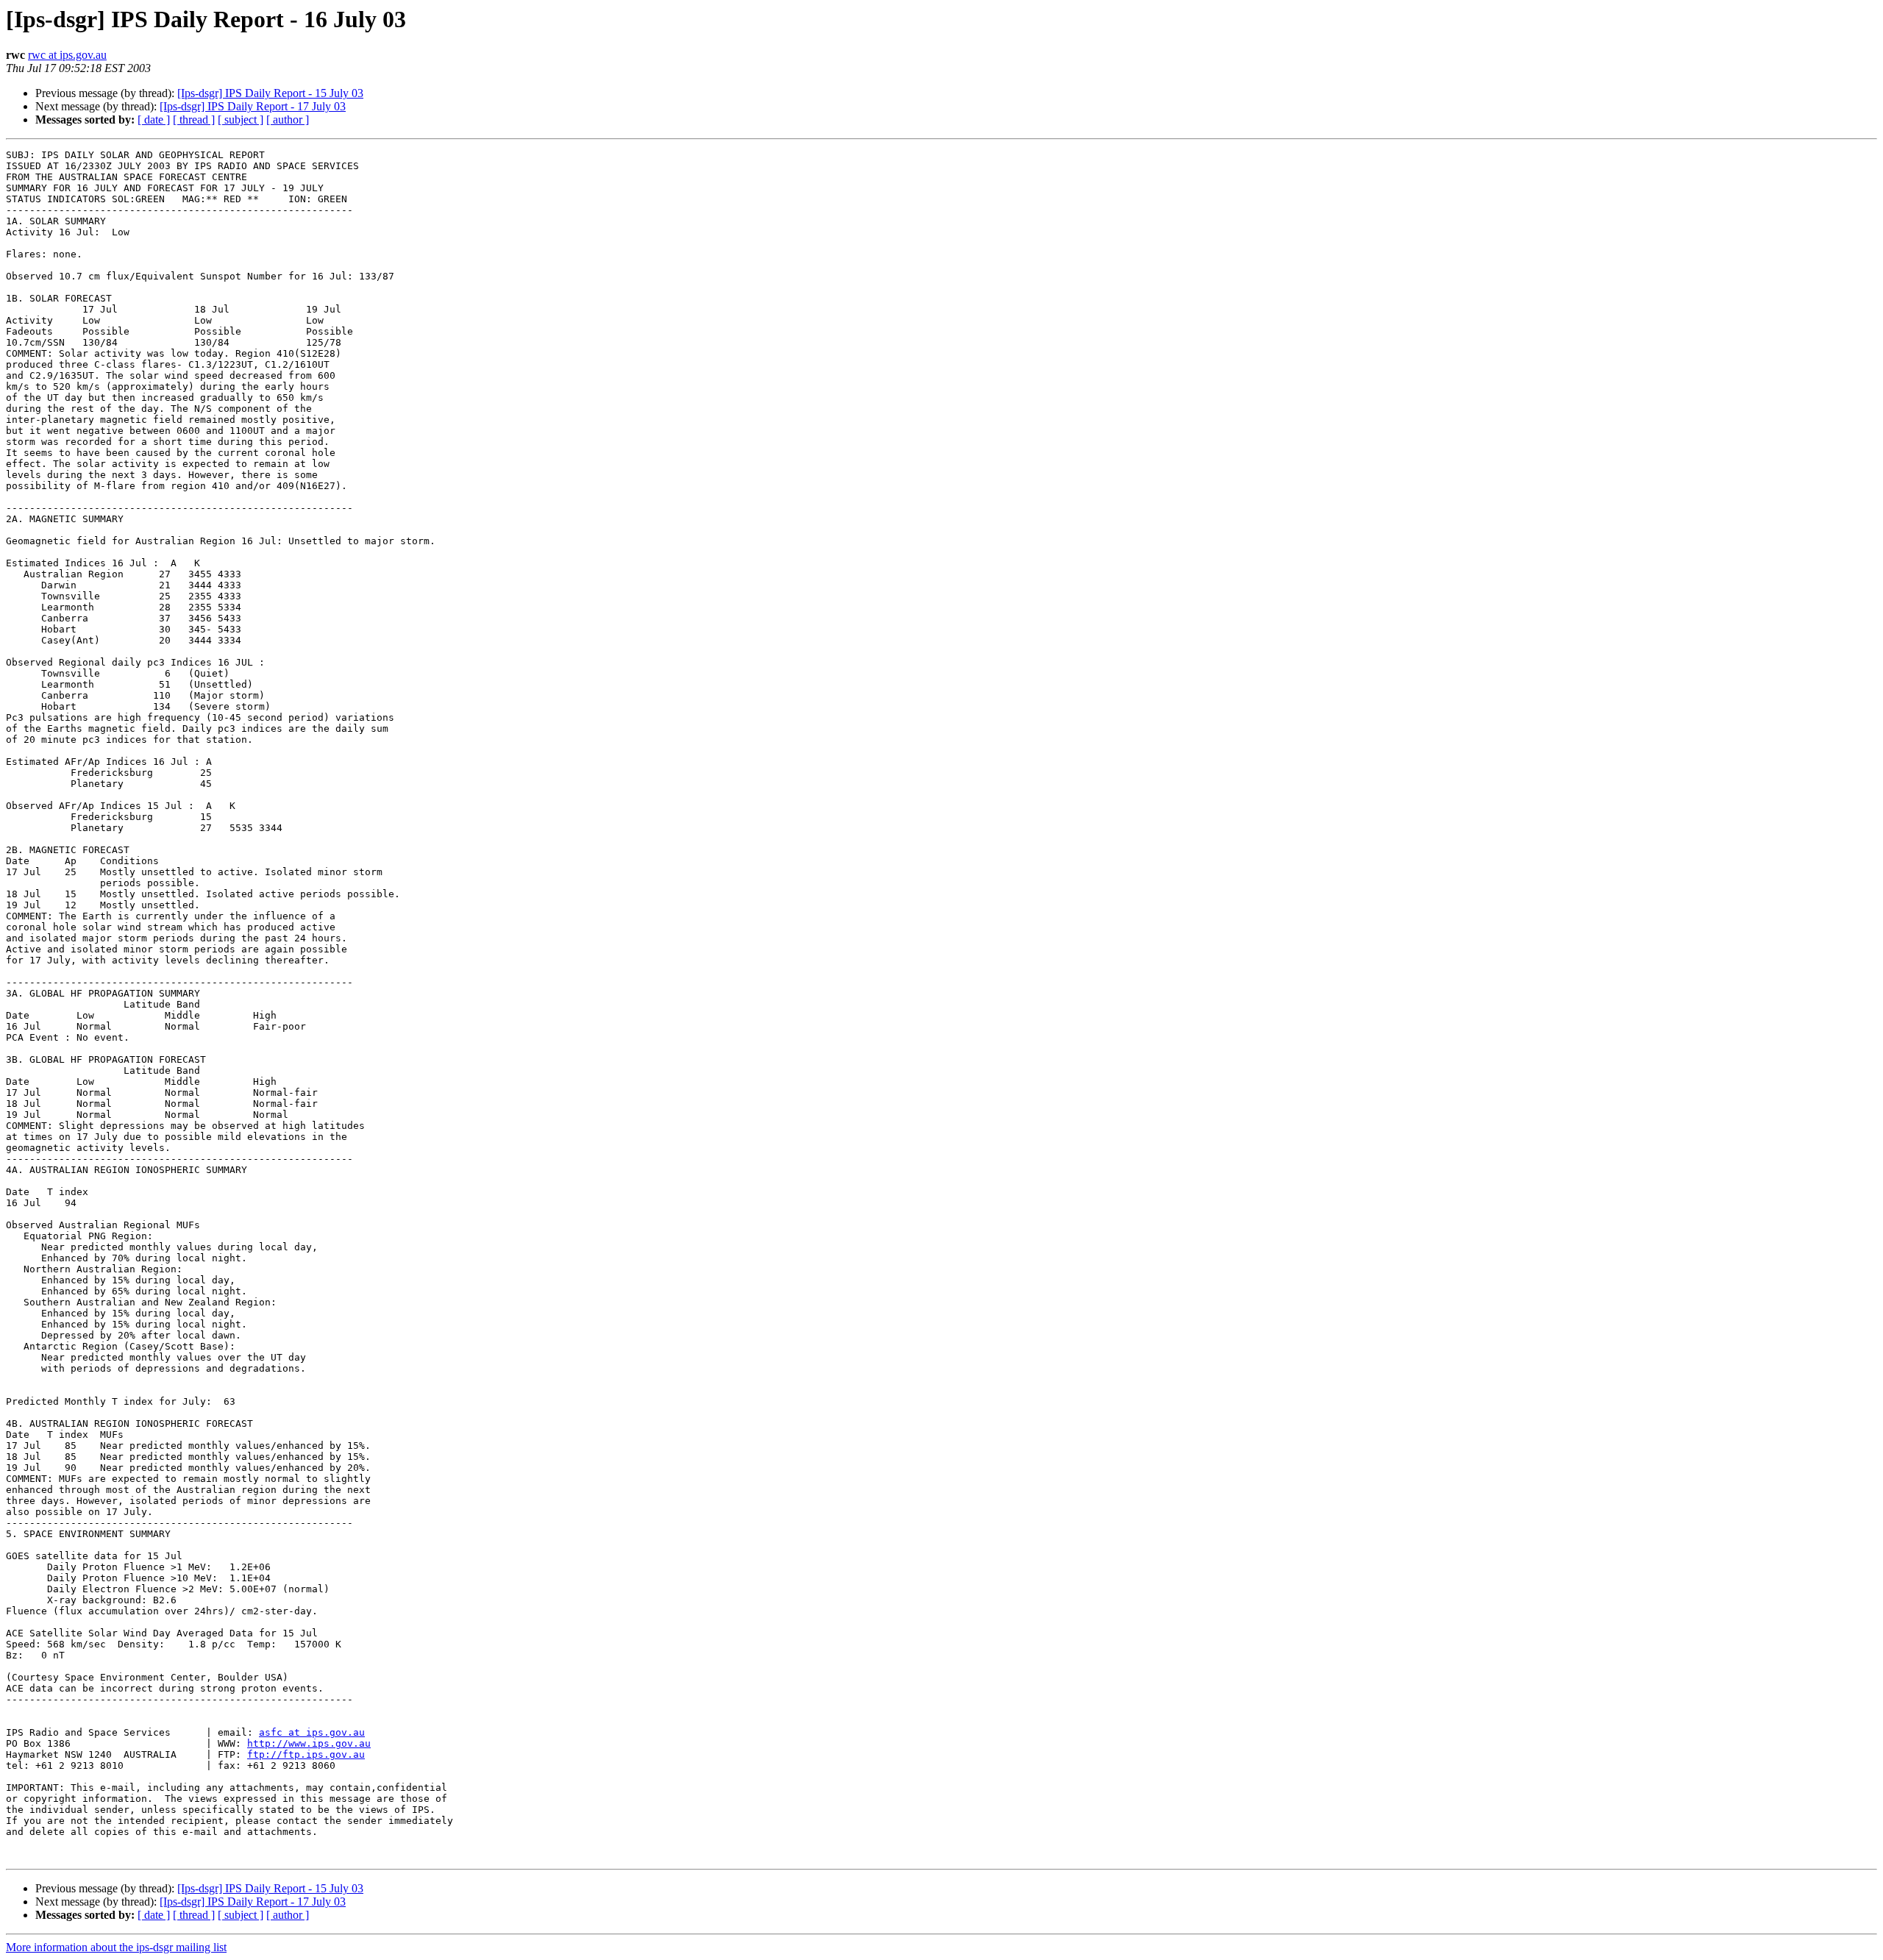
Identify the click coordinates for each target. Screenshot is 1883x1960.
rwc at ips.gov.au (67, 55)
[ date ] (154, 120)
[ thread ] (194, 120)
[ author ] (288, 120)
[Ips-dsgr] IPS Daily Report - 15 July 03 (270, 93)
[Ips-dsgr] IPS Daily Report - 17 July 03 (253, 106)
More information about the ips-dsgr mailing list (116, 1947)
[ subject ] (241, 120)
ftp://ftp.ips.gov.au (306, 1754)
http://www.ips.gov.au (309, 1743)
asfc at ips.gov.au (312, 1732)
